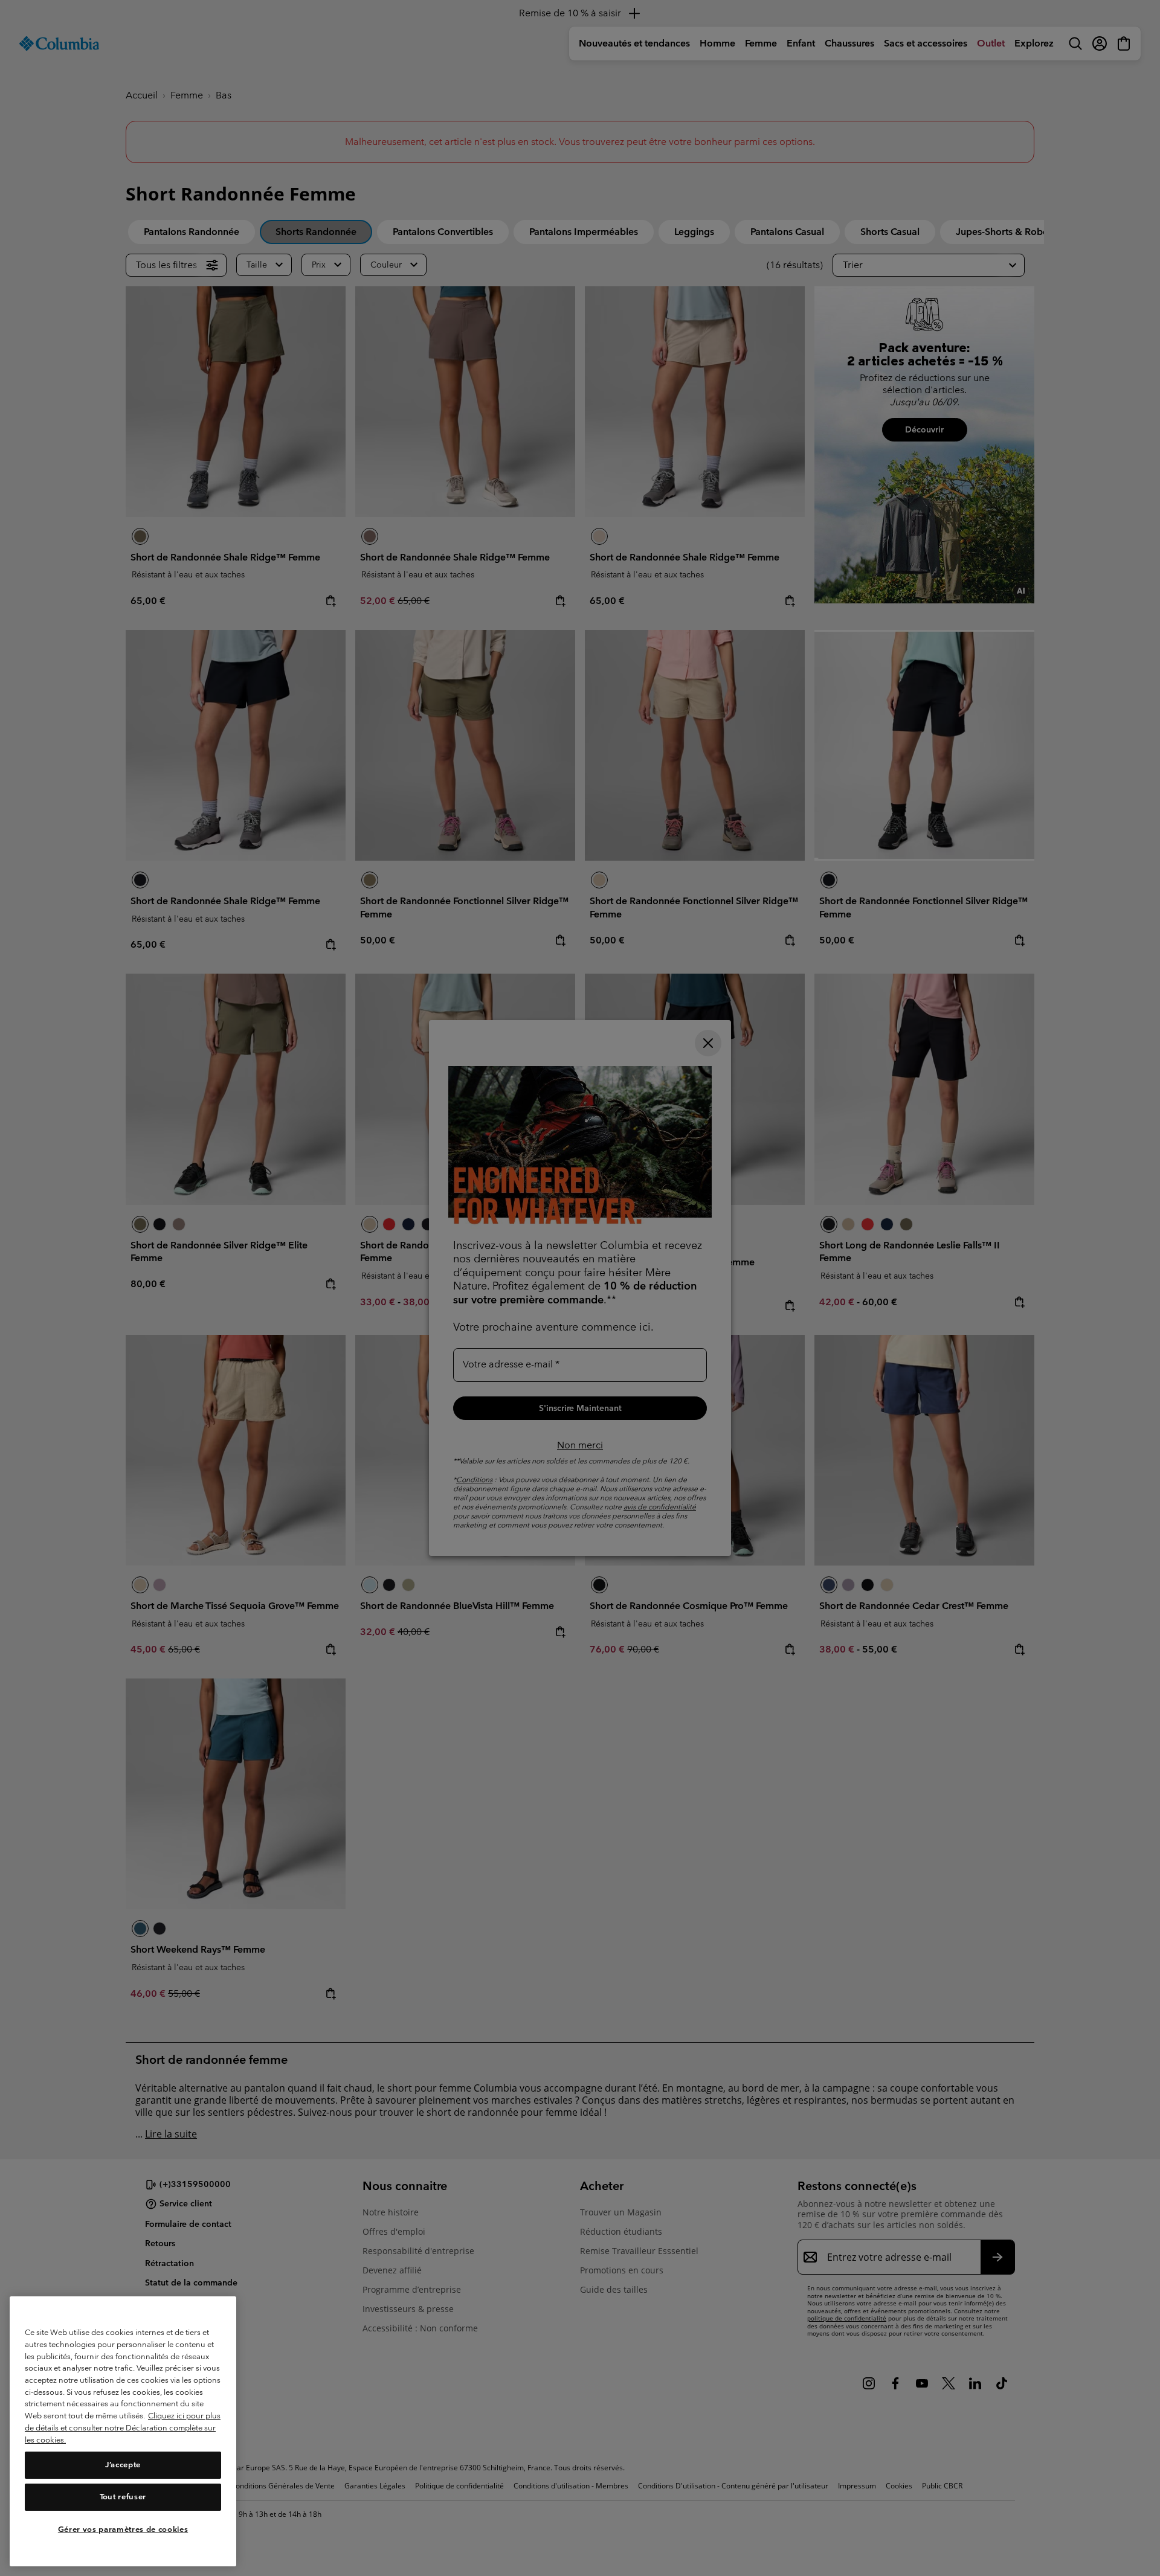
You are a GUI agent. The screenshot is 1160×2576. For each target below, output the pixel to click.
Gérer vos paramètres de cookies (123, 2529)
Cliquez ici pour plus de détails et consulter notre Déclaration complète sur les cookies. (123, 2427)
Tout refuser (123, 2497)
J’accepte (123, 2465)
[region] (123, 2431)
